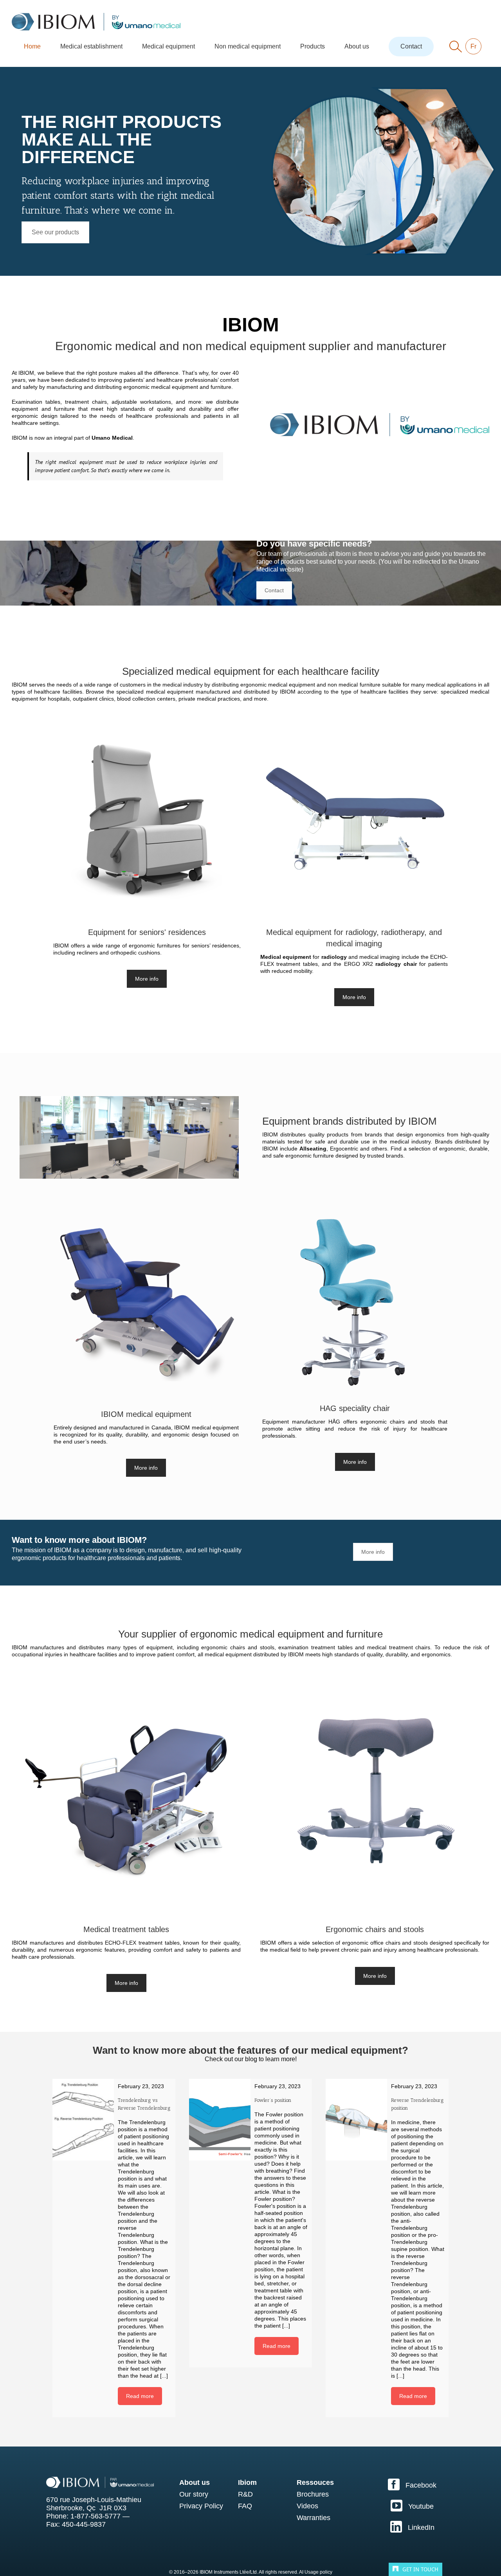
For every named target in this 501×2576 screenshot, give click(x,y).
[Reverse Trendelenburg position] (356, 2120)
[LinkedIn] (412, 2527)
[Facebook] (412, 2484)
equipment (159, 1647)
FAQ (245, 2506)
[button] (456, 47)
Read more (140, 2396)
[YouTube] (412, 2506)
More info (147, 979)
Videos (307, 2506)
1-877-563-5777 (96, 2516)
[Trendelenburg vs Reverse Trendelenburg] (83, 2120)
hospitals (59, 699)
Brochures (313, 2494)
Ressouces (315, 2483)
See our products (55, 232)
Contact (274, 590)
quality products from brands (345, 1134)
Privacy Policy (201, 2506)
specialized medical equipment (155, 692)
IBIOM (26, 373)
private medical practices (209, 699)
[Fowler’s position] (220, 2120)
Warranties (314, 2518)
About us (195, 2483)
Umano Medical (112, 438)
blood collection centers (146, 699)
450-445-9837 (84, 2524)
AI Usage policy (316, 2572)
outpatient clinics (93, 699)
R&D (245, 2494)
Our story (194, 2494)
